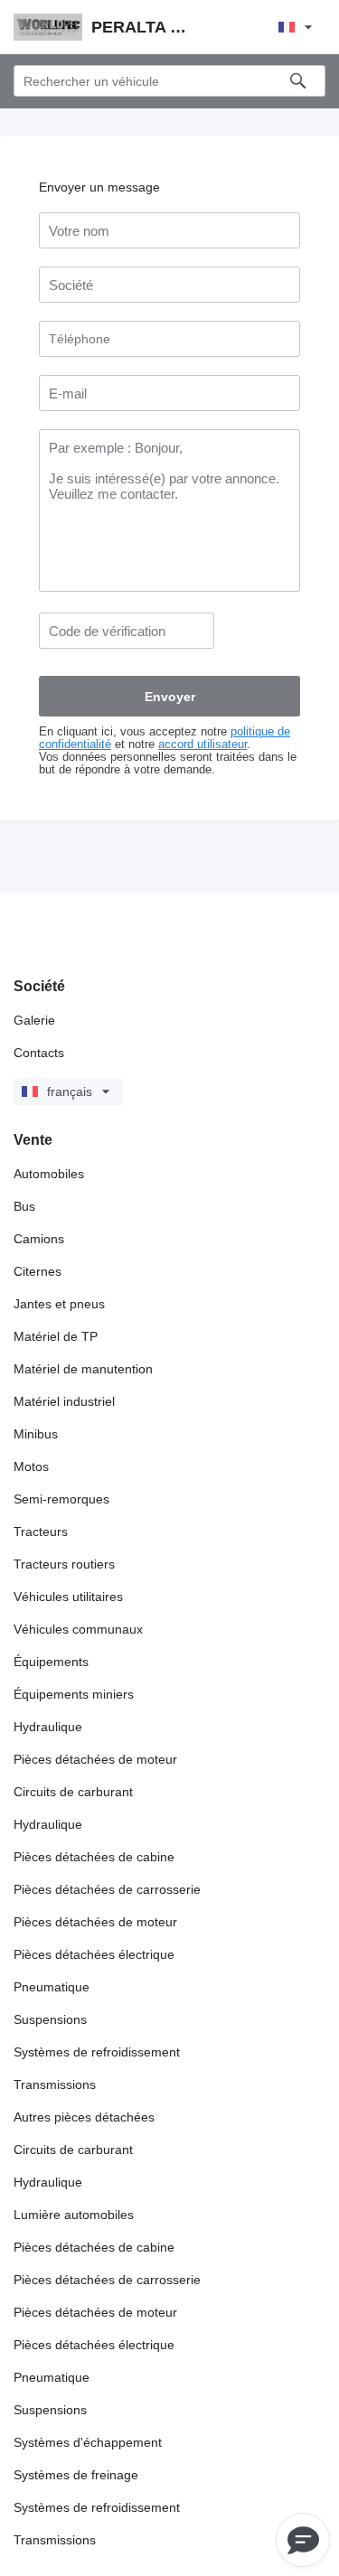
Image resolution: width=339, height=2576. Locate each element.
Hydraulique (48, 1727)
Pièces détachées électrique (94, 1954)
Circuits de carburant (73, 1792)
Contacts (39, 1053)
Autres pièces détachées (84, 2117)
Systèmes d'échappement (88, 2442)
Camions (39, 1239)
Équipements (51, 1662)
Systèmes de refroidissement (97, 2052)
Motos (31, 1466)
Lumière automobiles (74, 2215)
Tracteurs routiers (64, 1564)
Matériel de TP (56, 1336)
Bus (24, 1206)
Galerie (34, 1020)
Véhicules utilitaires (68, 1597)
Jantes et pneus (59, 1304)
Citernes (38, 1271)
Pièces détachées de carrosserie (107, 1889)
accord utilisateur (202, 745)
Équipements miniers (74, 1694)
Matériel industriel (64, 1401)
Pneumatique (52, 1987)
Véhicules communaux (78, 1629)
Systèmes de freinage (76, 2475)
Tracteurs (41, 1532)
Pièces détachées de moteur (95, 1759)
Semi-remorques (61, 1499)
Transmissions (55, 2084)
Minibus (36, 1434)
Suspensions (50, 2019)
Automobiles (49, 1174)
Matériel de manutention (83, 1369)
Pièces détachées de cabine (94, 1857)
